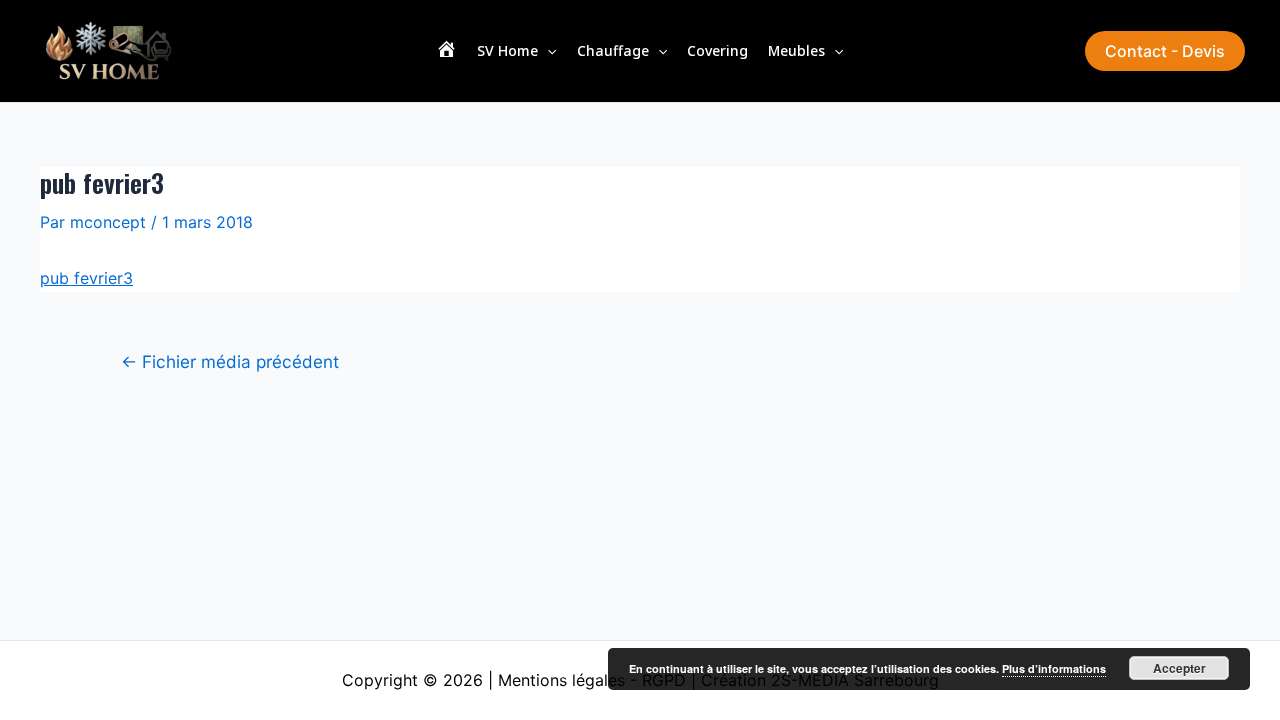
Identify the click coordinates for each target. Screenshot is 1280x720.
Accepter (1179, 668)
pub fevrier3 (86, 278)
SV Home (507, 50)
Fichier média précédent (230, 361)
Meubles (796, 50)
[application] (547, 51)
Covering (717, 50)
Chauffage (613, 50)
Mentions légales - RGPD (592, 680)
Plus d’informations (1054, 668)
